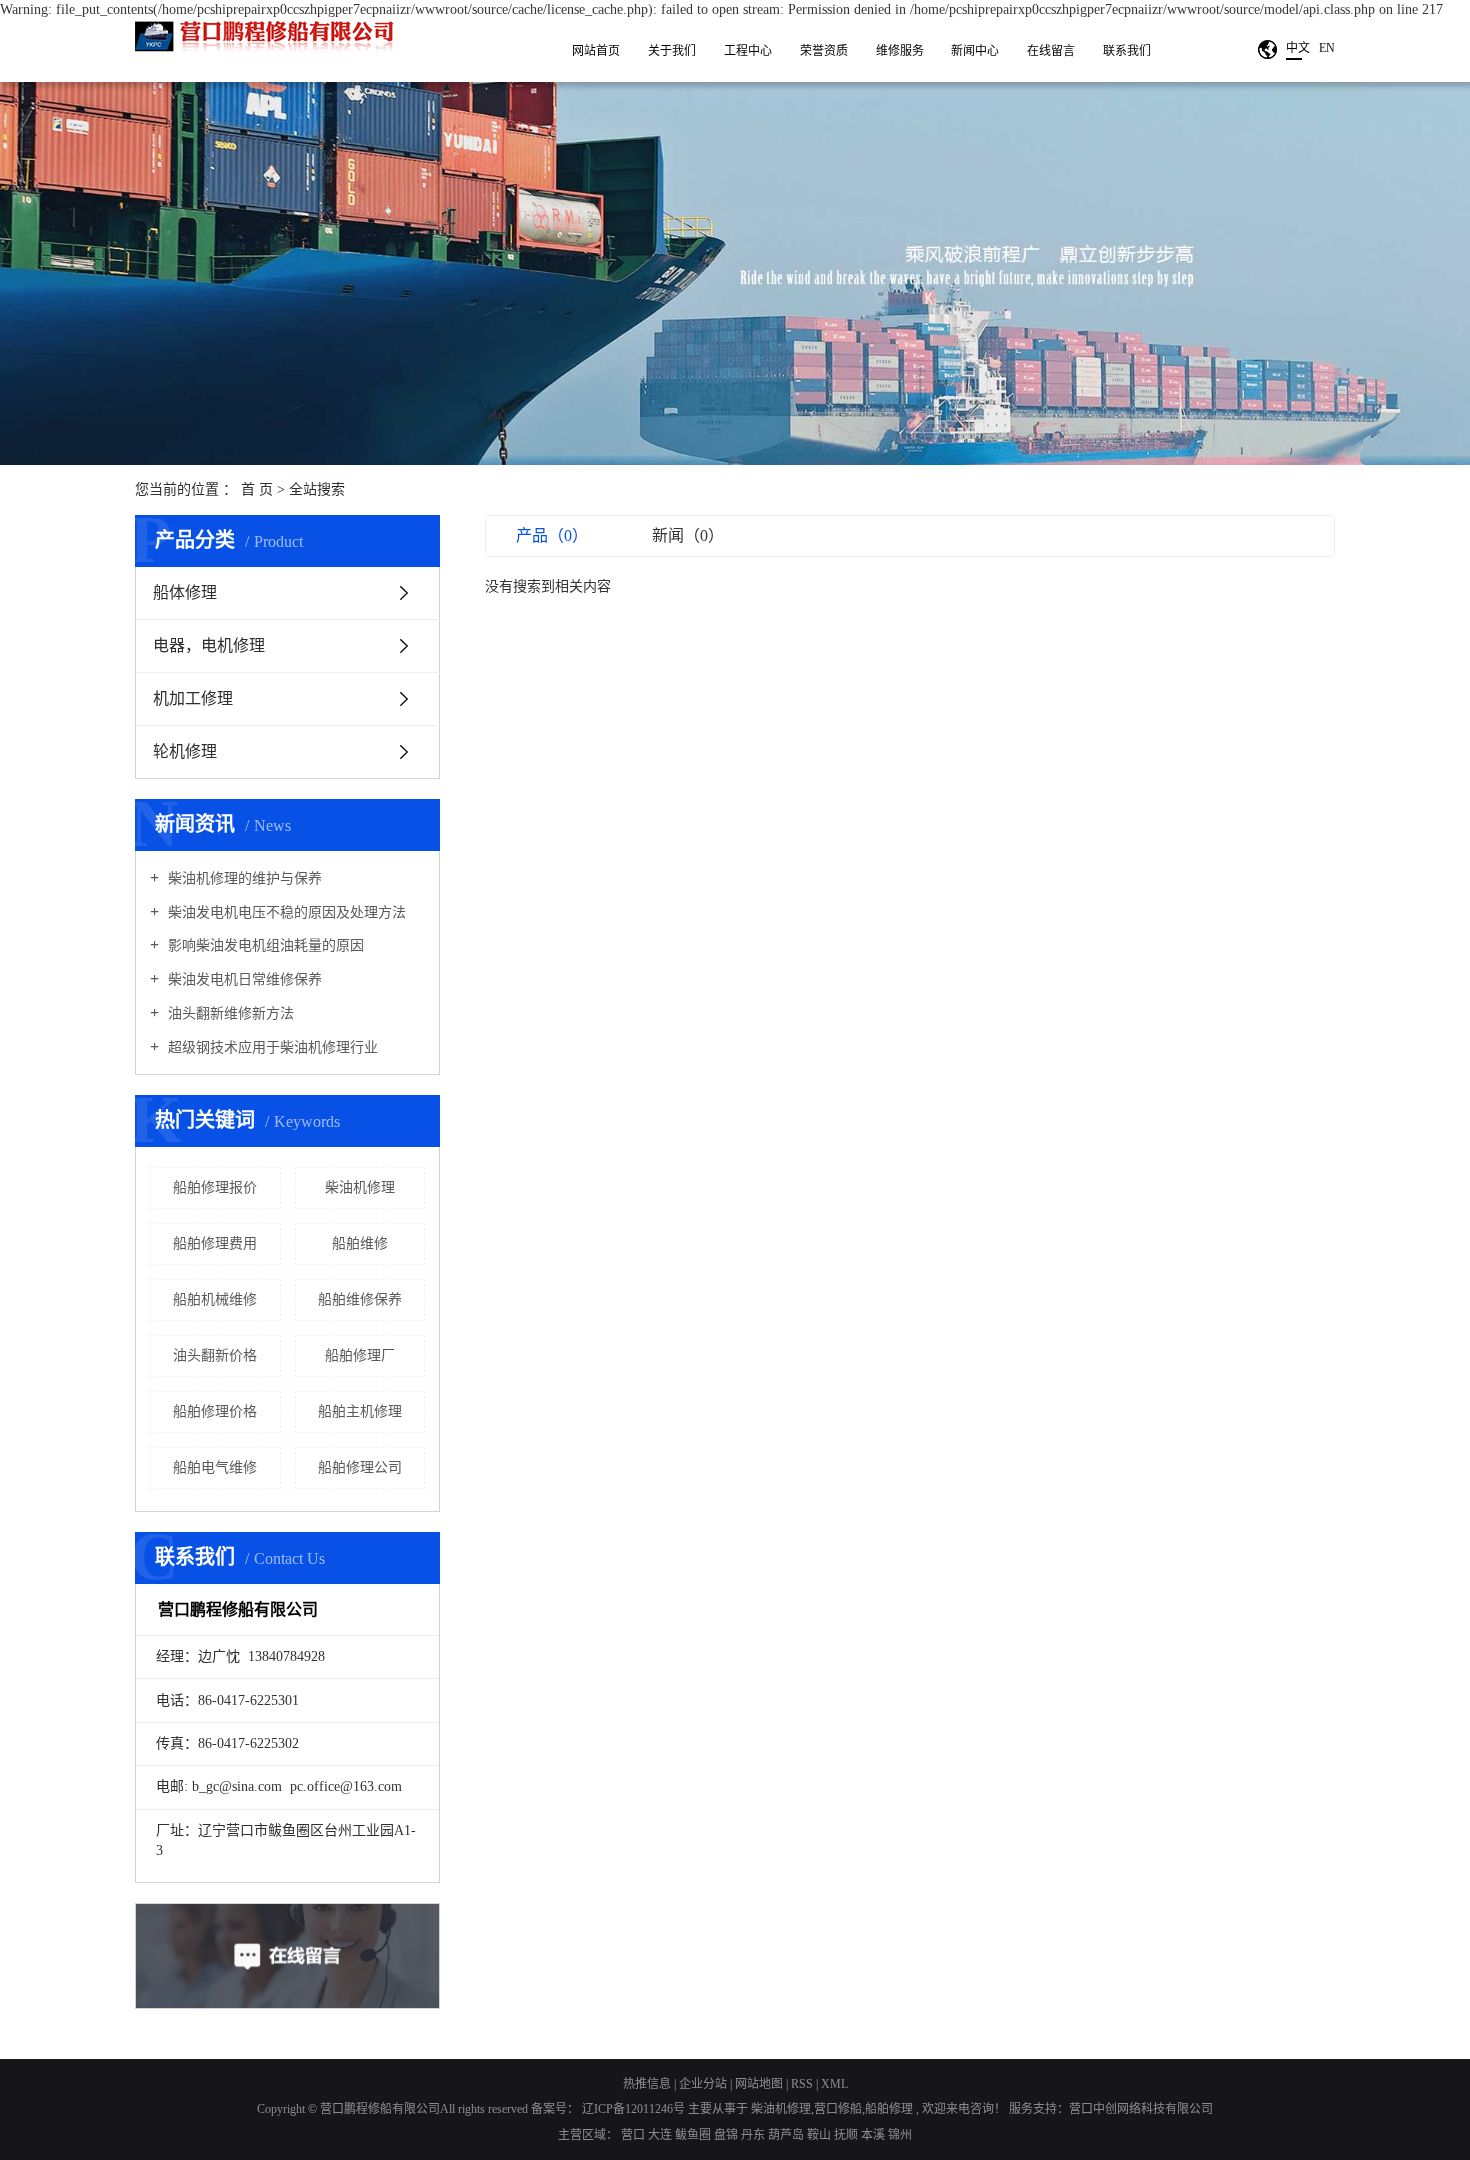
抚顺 (847, 2135)
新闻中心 (975, 51)
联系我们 (1127, 51)
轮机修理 (185, 751)
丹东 (754, 2135)
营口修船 (838, 2109)
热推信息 (647, 2084)
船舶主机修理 (360, 1411)
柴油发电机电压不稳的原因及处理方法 (285, 912)
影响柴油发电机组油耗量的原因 (264, 945)
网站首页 (596, 51)
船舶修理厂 (360, 1355)
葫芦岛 (787, 2135)
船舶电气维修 (215, 1467)
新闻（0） (688, 535)
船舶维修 (360, 1243)
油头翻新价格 (215, 1355)
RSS (802, 2084)
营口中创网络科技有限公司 (1141, 2109)
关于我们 (672, 51)
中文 (1298, 48)
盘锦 (727, 2135)
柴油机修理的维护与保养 (243, 878)
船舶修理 (889, 2109)
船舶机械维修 (215, 1299)
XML (834, 2084)
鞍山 (820, 2135)
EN (1327, 48)
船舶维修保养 (360, 1299)
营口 (634, 2135)
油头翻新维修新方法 (229, 1013)
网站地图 (760, 2084)
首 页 (257, 489)
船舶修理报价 (215, 1187)
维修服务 (900, 51)
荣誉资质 (824, 51)
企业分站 (703, 2084)
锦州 (900, 2135)
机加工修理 (193, 698)
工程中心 (748, 51)
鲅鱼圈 (694, 2135)
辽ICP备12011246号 (633, 2109)
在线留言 (1051, 51)
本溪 (874, 2135)
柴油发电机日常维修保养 (243, 979)
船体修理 (185, 592)
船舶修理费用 (215, 1243)
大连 (661, 2135)
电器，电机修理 (209, 645)
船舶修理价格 (215, 1411)
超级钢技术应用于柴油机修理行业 (271, 1047)
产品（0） (552, 535)
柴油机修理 (360, 1187)
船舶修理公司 (360, 1467)
